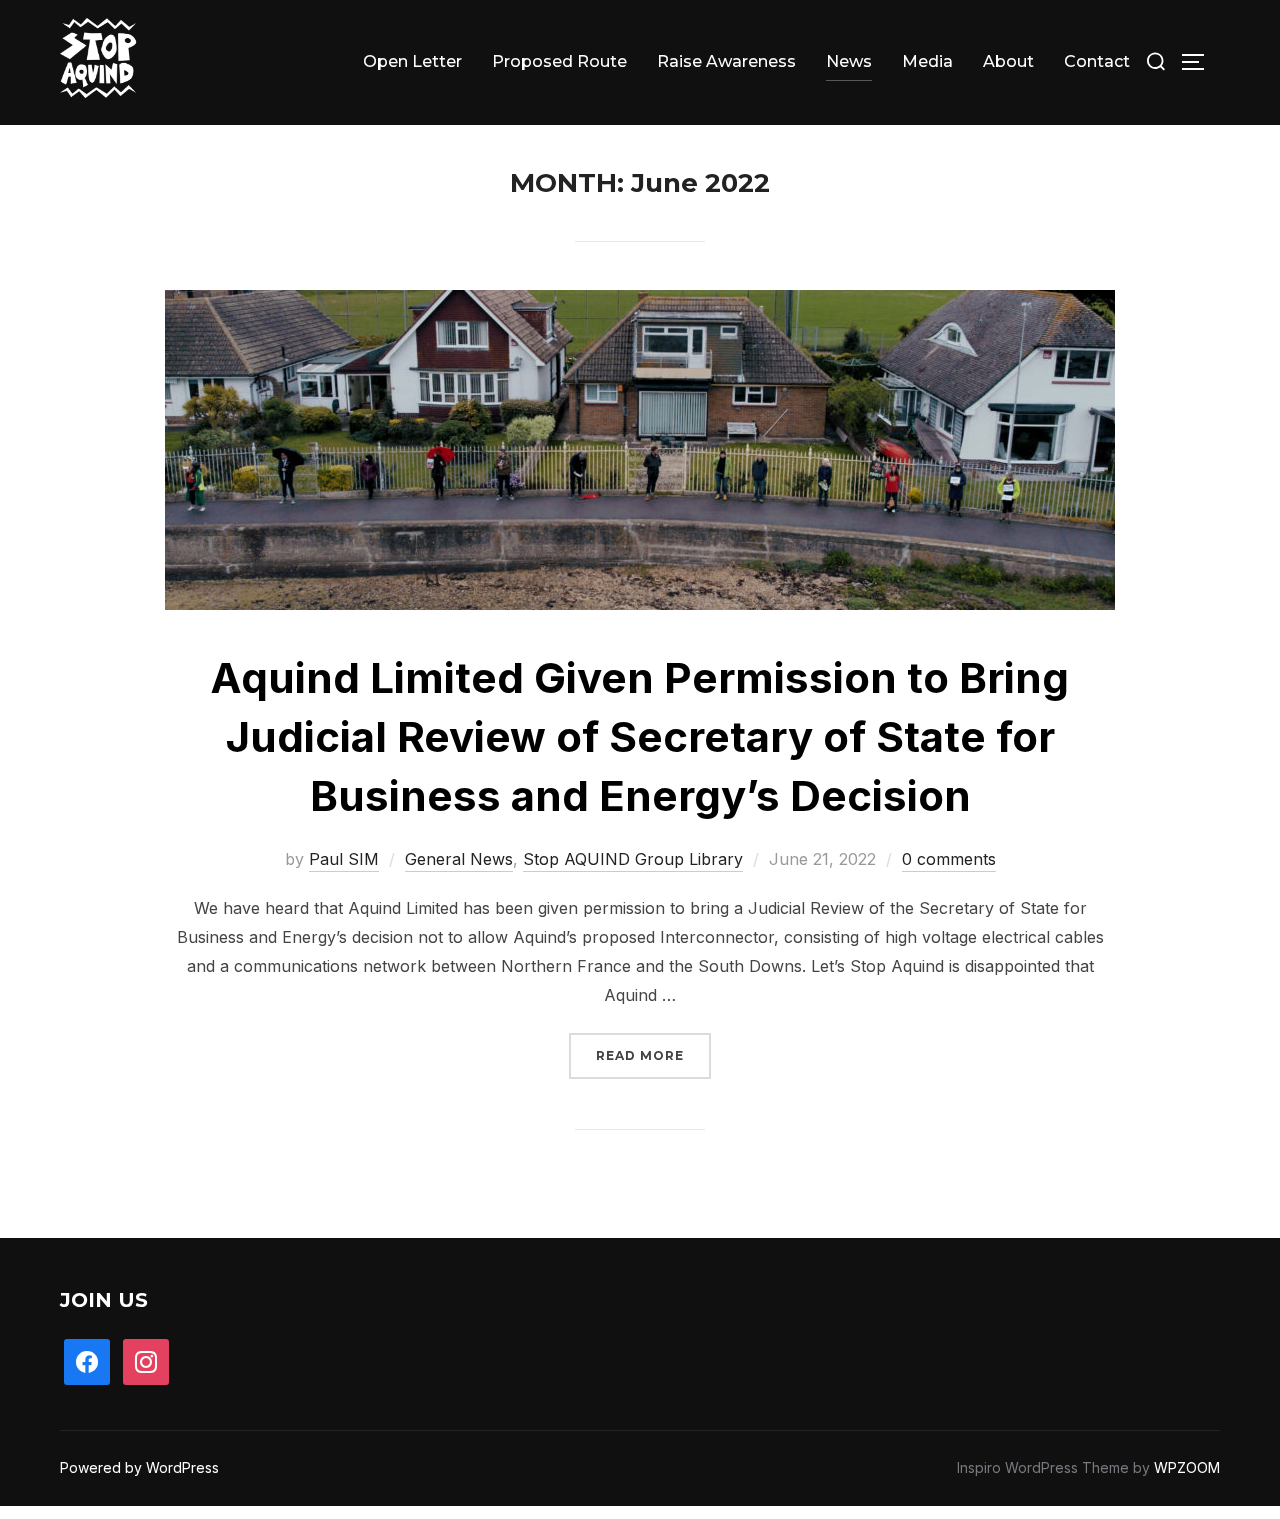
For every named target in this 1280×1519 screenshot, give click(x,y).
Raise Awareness (726, 61)
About (1008, 61)
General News (459, 859)
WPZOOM (1187, 1467)
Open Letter (412, 61)
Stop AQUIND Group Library (633, 859)
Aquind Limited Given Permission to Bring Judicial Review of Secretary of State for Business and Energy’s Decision (639, 736)
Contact (1097, 61)
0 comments (949, 859)
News (849, 61)
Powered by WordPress (139, 1467)
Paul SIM (344, 859)
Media (927, 61)
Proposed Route (559, 61)
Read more (653, 1055)
